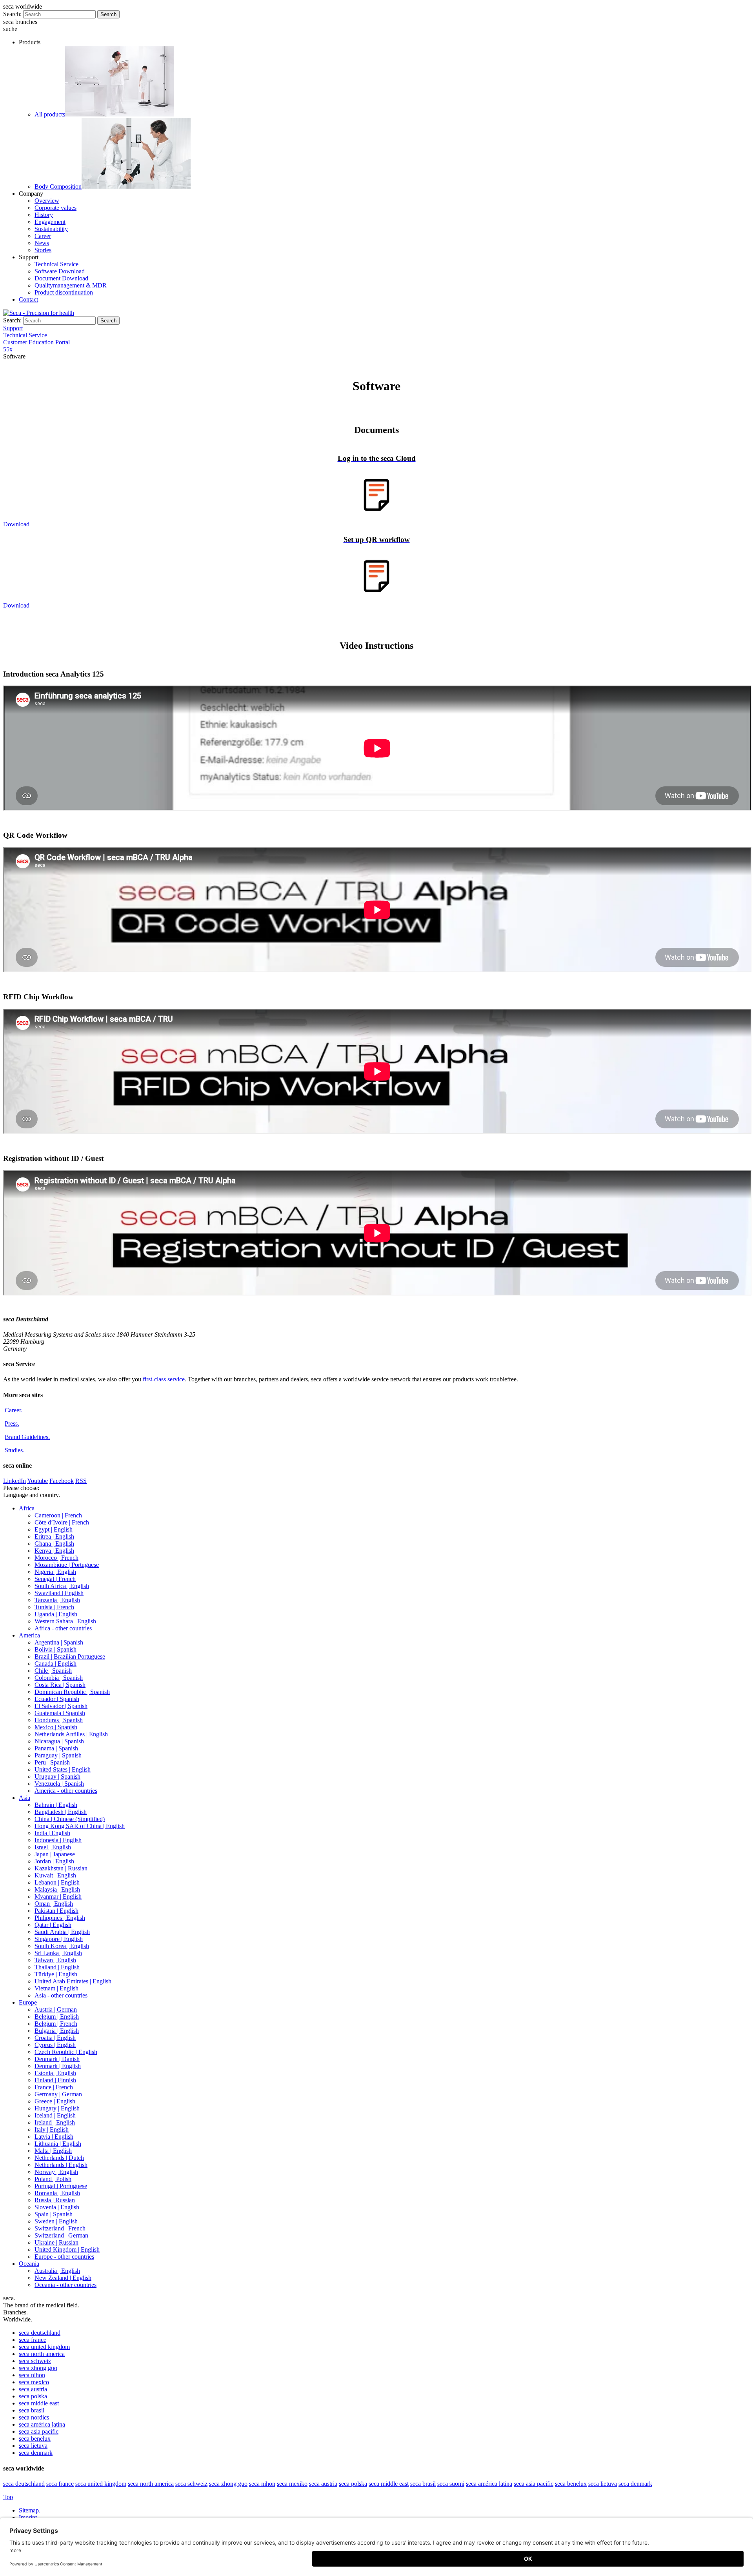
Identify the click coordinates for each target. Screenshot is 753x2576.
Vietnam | (56, 1988)
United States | (63, 1769)
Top (8, 2497)
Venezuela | (59, 1784)
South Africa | (62, 1586)
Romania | (57, 2193)
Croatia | (55, 2038)
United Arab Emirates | (73, 1981)
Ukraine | (56, 2242)
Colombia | (59, 1678)
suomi (451, 2484)
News (42, 243)
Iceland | (55, 2115)
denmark (36, 2453)
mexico (34, 2382)
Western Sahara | (65, 1621)
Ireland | (55, 2122)
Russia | (55, 2200)
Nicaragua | (59, 1741)
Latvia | (54, 2137)
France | (54, 2087)
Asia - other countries (61, 1995)
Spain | (54, 2214)
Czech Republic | (66, 2052)
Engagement (50, 222)
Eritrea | (54, 1536)
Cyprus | (55, 2045)
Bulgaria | (57, 2031)
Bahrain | (56, 1805)
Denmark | (57, 2059)
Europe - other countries (64, 2257)
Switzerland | (60, 2228)
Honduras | (59, 1720)
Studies (15, 1450)
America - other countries (66, 1791)
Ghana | (54, 1544)
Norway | (56, 2172)
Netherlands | (59, 2158)
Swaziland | (59, 1593)
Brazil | (70, 1656)
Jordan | (54, 1861)
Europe (28, 2002)
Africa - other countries (63, 1628)
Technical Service (56, 264)
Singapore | (59, 1939)
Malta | (53, 2151)
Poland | (53, 2179)
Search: (12, 14)
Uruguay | (57, 1776)
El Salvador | (61, 1706)
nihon (32, 2375)
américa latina (42, 2424)
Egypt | (54, 1529)
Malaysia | (57, 1889)
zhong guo (38, 2368)
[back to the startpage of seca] (39, 313)
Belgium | (57, 2017)
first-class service (164, 1379)
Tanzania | (57, 1600)
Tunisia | (54, 1607)
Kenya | (54, 1551)
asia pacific (39, 2431)
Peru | (52, 1762)
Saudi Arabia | (62, 1932)
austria (33, 2389)
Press (12, 1424)
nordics (34, 2417)
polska (33, 2396)
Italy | (52, 2129)
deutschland (40, 2333)
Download (16, 524)
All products (50, 114)
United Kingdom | (67, 2249)
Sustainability (51, 229)
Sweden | (56, 2221)
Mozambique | (67, 1565)
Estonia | (55, 2073)
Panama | (56, 1748)
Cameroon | (58, 1515)
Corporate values (55, 208)
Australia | (57, 2271)
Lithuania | (58, 2144)
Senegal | (55, 1579)
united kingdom (44, 2347)
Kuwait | (55, 1875)
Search (108, 14)
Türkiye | (56, 1974)
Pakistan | (56, 1911)
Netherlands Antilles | (71, 1734)
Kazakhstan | (61, 1868)
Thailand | (57, 1967)
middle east (39, 2403)
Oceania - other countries (65, 2285)
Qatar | (53, 1925)
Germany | (58, 2094)
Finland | (55, 2080)
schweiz (35, 2361)
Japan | (55, 1854)
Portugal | (61, 2186)
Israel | (53, 1847)
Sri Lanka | (58, 1953)
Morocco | (56, 1558)
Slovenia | (57, 2207)
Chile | (53, 1671)
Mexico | (56, 1727)
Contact (28, 299)
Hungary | (57, 2108)
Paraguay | (58, 1755)
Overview (47, 201)
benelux (35, 2439)
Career (43, 236)
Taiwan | (55, 1960)
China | (70, 1819)
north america (42, 2354)
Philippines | (60, 1918)
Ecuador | (57, 1699)
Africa (27, 1508)
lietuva (33, 2446)
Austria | (56, 2009)
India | (52, 1833)
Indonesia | (58, 1840)
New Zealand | (63, 2278)
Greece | (55, 2101)
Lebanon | (57, 1882)
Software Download (60, 271)
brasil (32, 2410)
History (44, 215)
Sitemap (30, 2510)
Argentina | (59, 1642)
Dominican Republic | (72, 1692)
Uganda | (56, 1614)
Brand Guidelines (27, 1437)
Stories (43, 250)
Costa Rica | (60, 1685)
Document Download (61, 278)
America (29, 1635)
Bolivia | (55, 1649)
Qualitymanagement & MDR (71, 285)
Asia (25, 1798)
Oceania (29, 2264)
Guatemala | (60, 1713)
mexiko (292, 2484)
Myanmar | (58, 1897)
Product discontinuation (64, 292)
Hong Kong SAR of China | (80, 1826)
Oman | (54, 1904)
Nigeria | (55, 1572)
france (33, 2340)
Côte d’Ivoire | (62, 1522)
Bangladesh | (61, 1812)
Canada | (55, 1664)
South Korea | (62, 1946)
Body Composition (58, 186)
